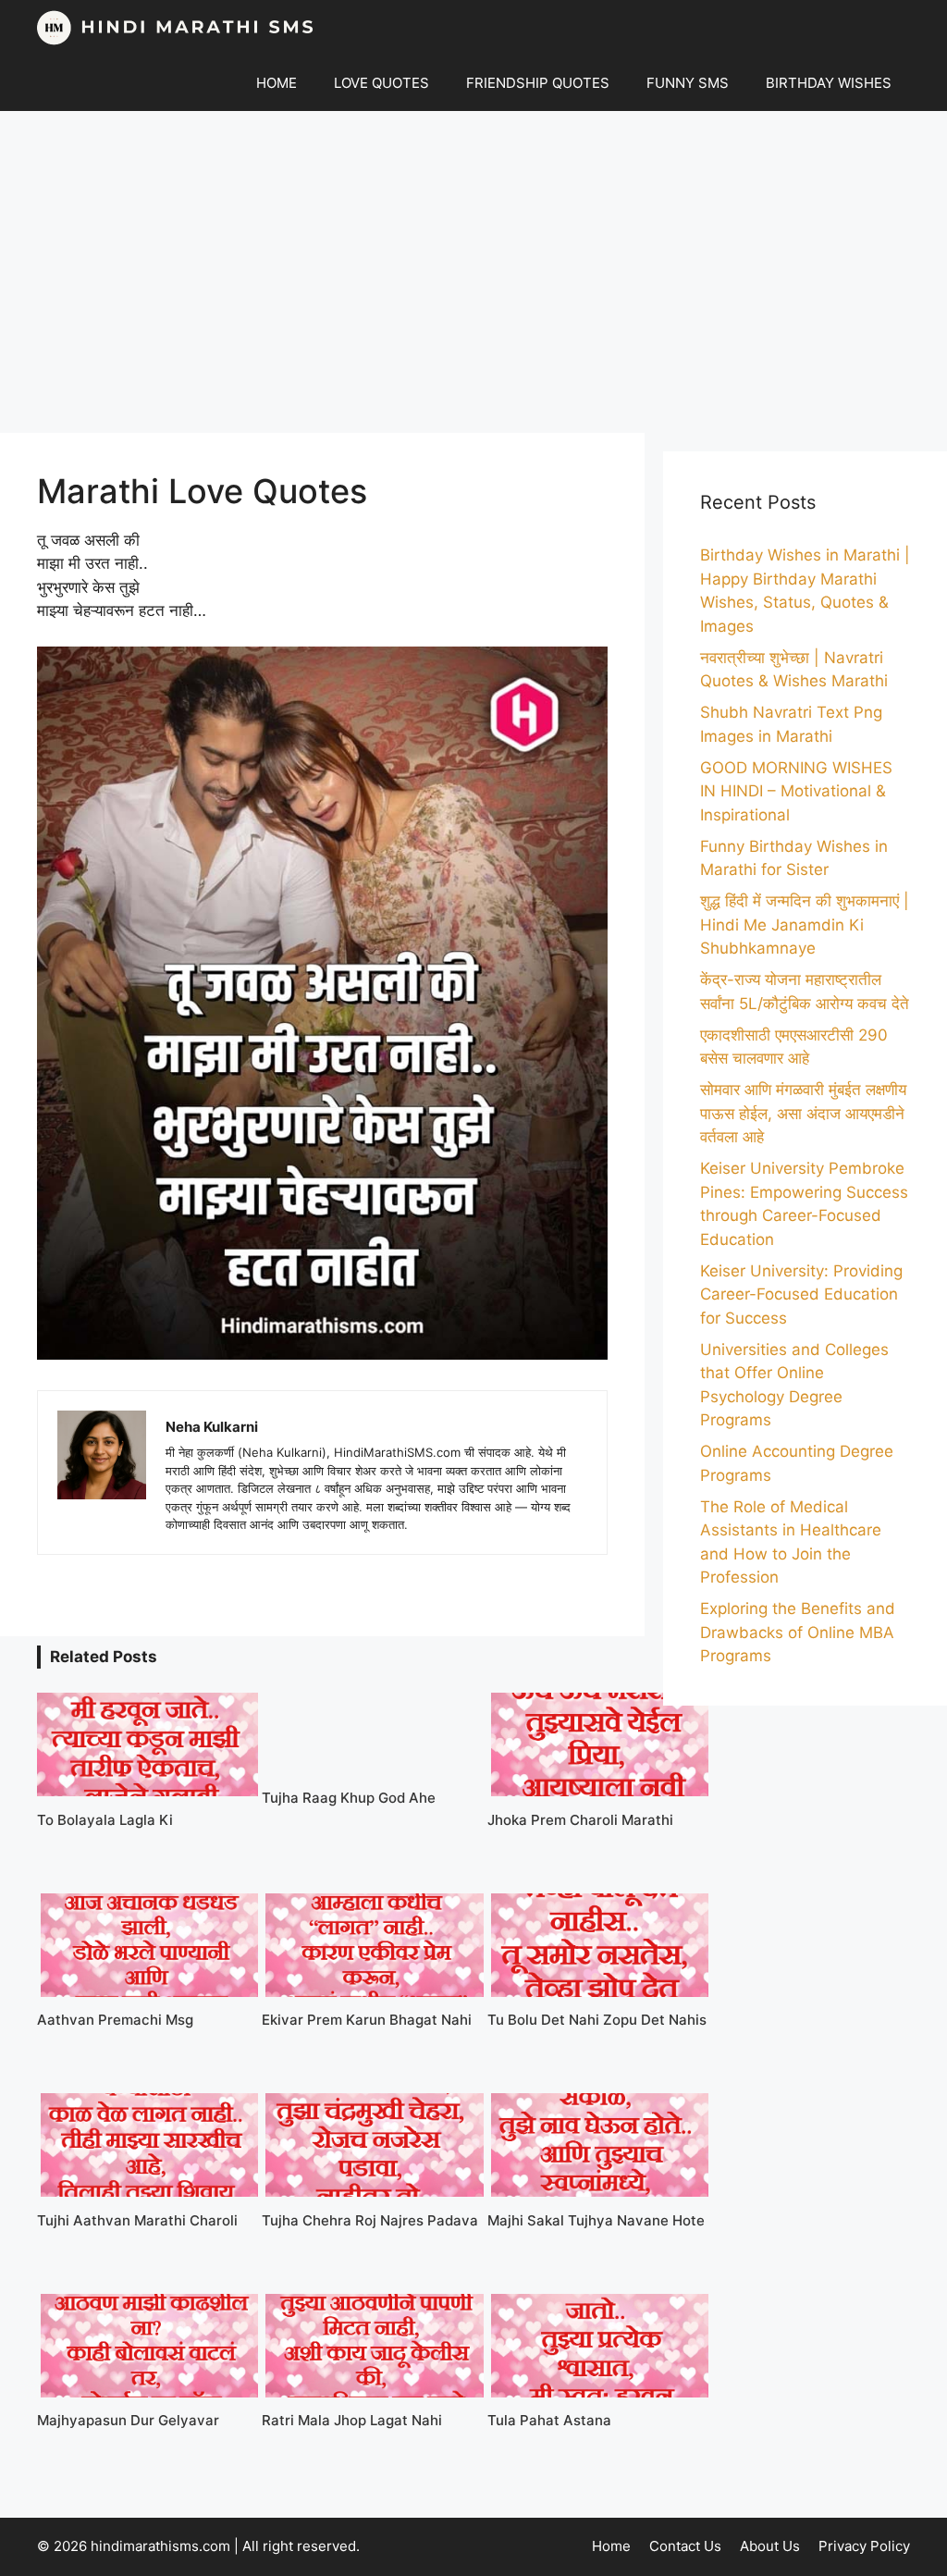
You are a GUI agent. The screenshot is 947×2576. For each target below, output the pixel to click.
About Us (770, 2546)
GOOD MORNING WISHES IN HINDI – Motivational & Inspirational (796, 791)
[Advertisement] (473, 272)
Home (611, 2546)
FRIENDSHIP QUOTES (538, 83)
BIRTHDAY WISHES (829, 83)
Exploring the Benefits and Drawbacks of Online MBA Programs (798, 1632)
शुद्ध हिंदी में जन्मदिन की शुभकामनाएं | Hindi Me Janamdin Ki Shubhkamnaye (805, 924)
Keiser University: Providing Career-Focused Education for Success (801, 1294)
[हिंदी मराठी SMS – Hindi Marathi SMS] (176, 28)
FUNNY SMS (688, 83)
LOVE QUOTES (381, 83)
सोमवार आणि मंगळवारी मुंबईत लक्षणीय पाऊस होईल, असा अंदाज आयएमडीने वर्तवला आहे (803, 1113)
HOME (277, 83)
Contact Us (685, 2546)
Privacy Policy (864, 2546)
